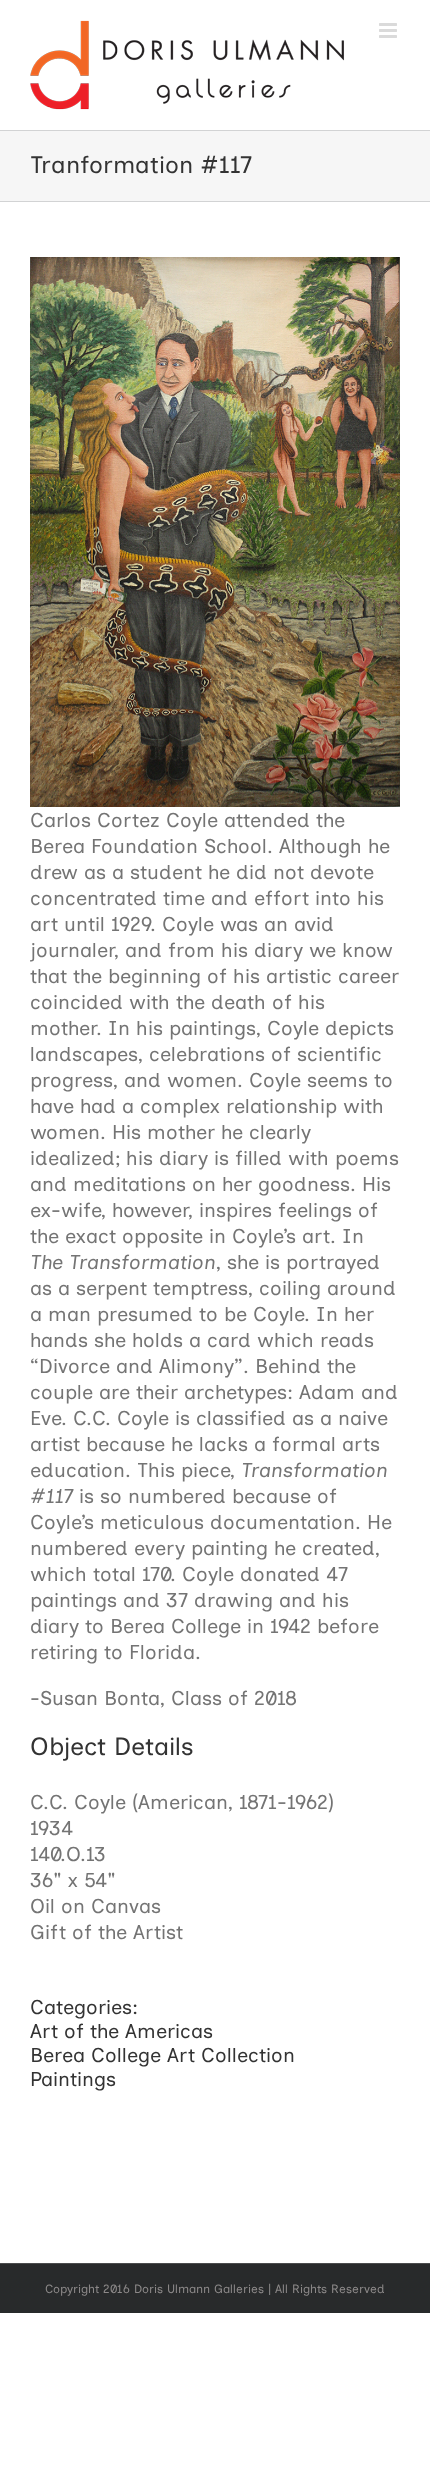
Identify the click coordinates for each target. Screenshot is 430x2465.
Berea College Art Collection (162, 2055)
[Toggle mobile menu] (389, 30)
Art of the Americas (121, 2031)
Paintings (73, 2079)
